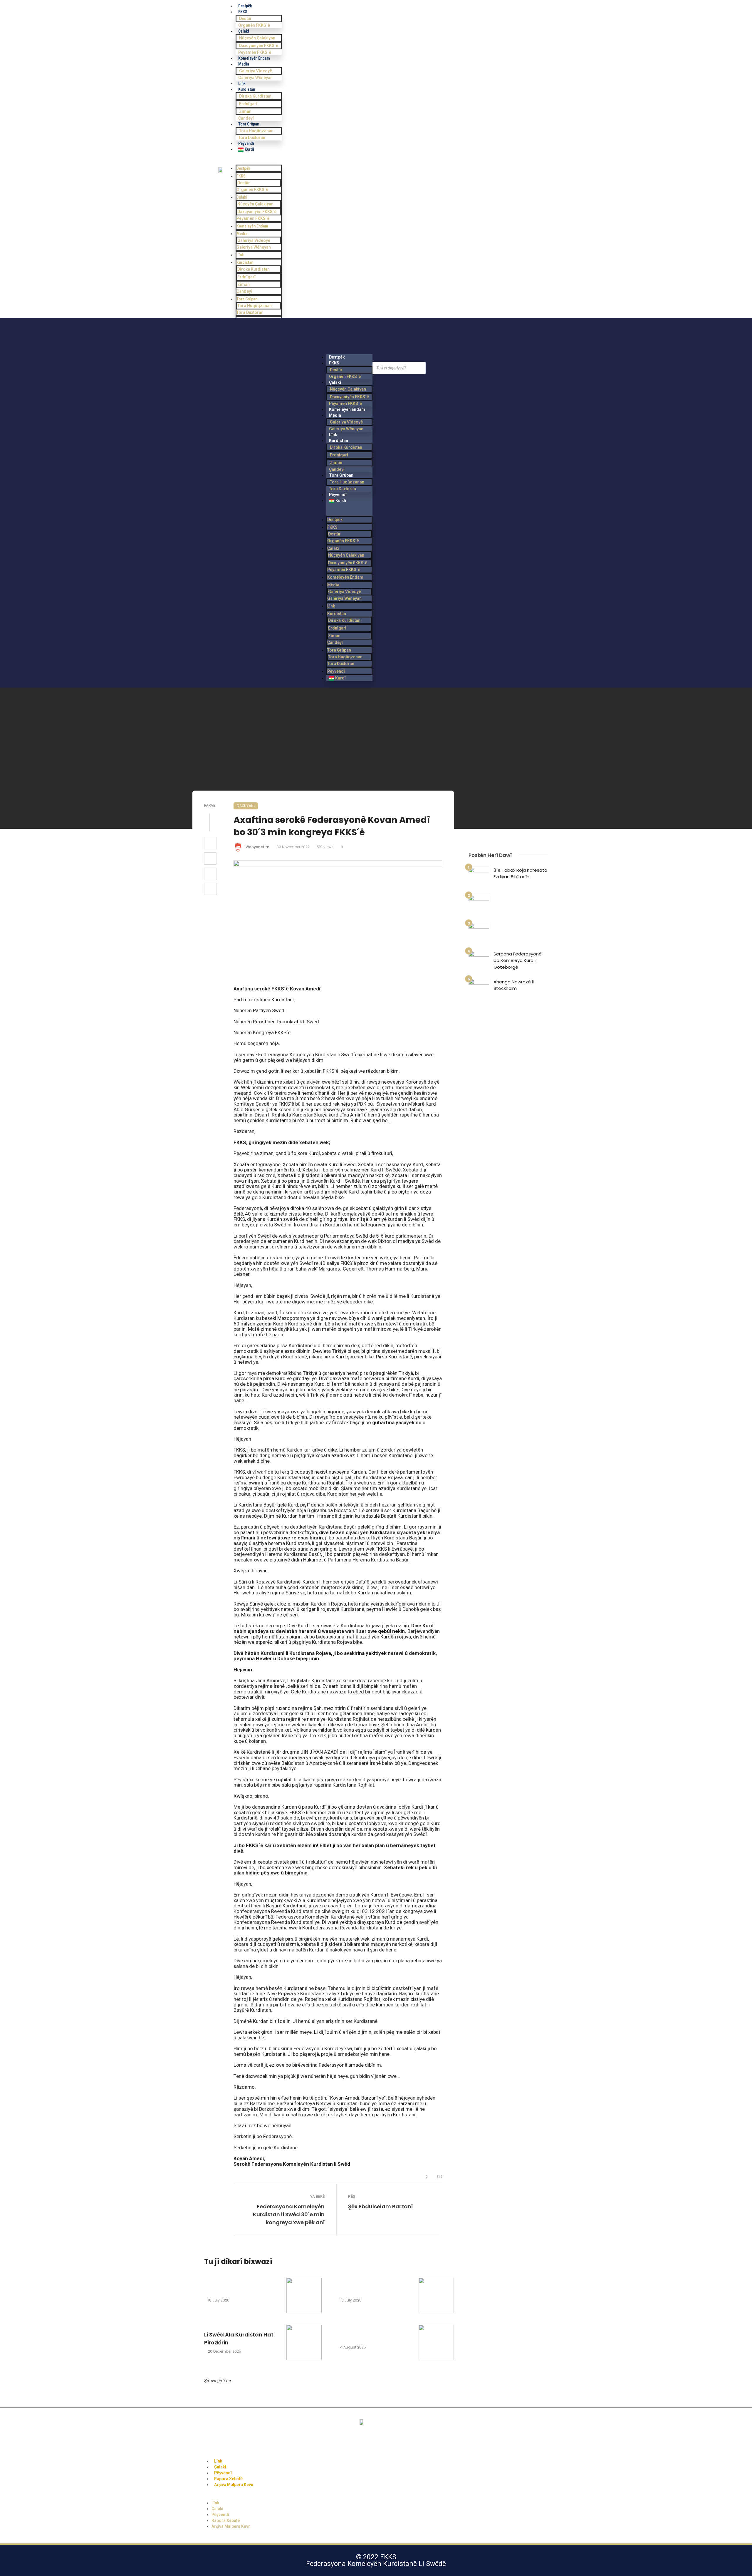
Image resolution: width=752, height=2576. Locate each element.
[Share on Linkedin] (210, 889)
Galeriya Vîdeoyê (256, 71)
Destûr (245, 19)
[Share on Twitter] (210, 858)
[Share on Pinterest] (210, 874)
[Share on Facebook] (210, 843)
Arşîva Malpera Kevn (234, 2485)
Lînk (240, 255)
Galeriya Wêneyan (255, 78)
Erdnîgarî (248, 104)
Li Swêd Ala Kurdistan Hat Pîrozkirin (239, 2339)
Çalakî (244, 31)
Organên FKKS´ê (254, 25)
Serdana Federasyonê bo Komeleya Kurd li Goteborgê (518, 960)
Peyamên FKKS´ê (253, 218)
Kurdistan (247, 89)
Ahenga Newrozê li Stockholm (514, 985)
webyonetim (257, 847)
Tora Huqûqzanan (256, 131)
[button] (259, 162)
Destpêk (243, 168)
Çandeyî (244, 291)
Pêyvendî (336, 671)
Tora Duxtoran (250, 312)
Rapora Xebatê (226, 2520)
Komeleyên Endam (254, 58)
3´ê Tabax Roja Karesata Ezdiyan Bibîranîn (520, 873)
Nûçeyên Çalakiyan (257, 38)
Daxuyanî (246, 806)
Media (244, 64)
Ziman (245, 111)
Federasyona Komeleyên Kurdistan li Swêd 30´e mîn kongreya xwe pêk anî (289, 2214)
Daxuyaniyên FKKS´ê (259, 46)
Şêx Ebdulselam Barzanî (380, 2206)
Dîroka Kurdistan (255, 96)
